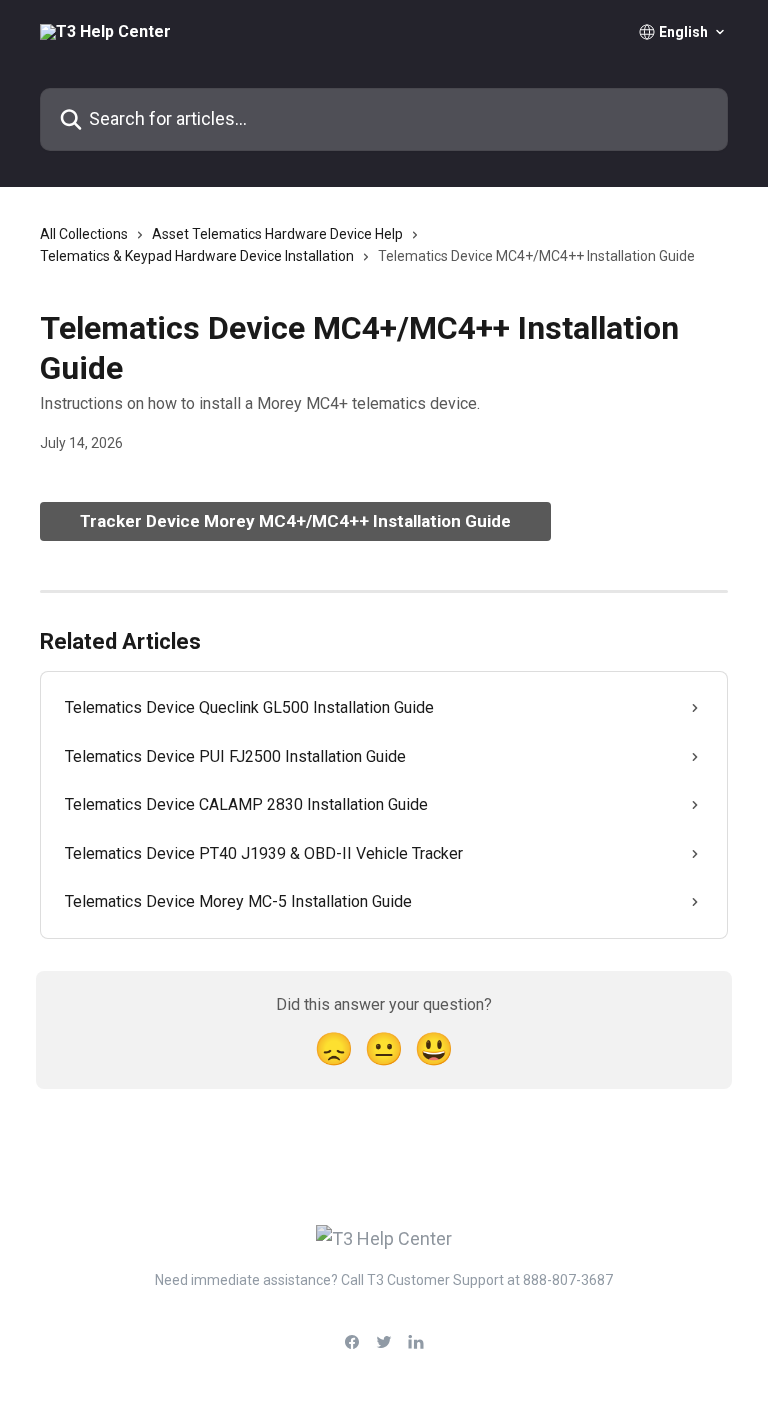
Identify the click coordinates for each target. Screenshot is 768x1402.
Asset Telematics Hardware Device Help (277, 234)
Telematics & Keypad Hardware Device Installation (197, 256)
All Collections (84, 234)
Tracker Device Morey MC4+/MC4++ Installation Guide (295, 521)
